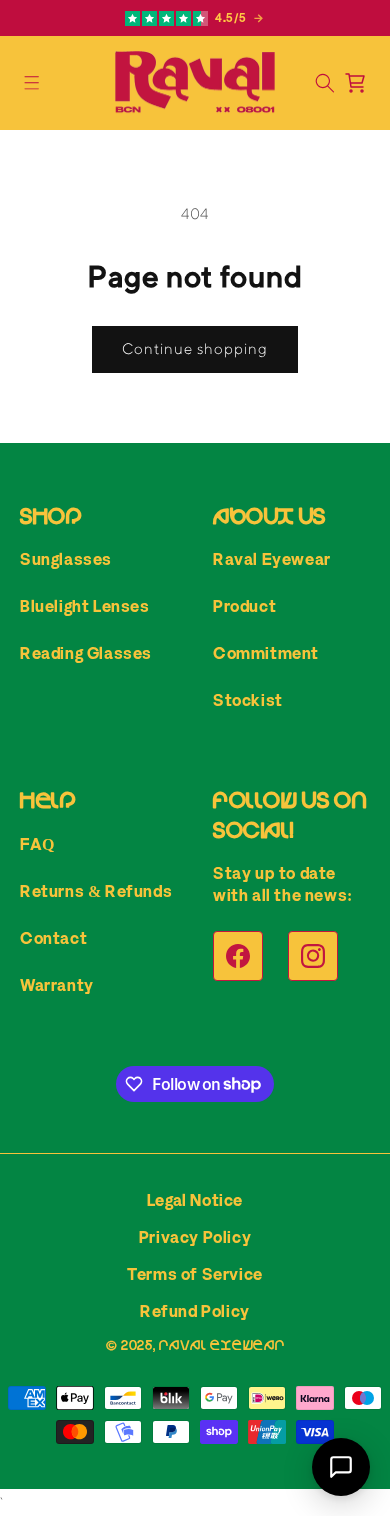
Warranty (57, 985)
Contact (53, 938)
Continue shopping (195, 348)
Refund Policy (195, 1311)
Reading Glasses (86, 653)
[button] (32, 83)
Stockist (248, 700)
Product (244, 606)
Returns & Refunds (96, 891)
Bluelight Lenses (85, 606)
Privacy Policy (195, 1237)
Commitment (266, 653)
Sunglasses (66, 559)
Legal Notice (195, 1200)
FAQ (37, 844)
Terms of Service (195, 1274)
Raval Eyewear (272, 559)
